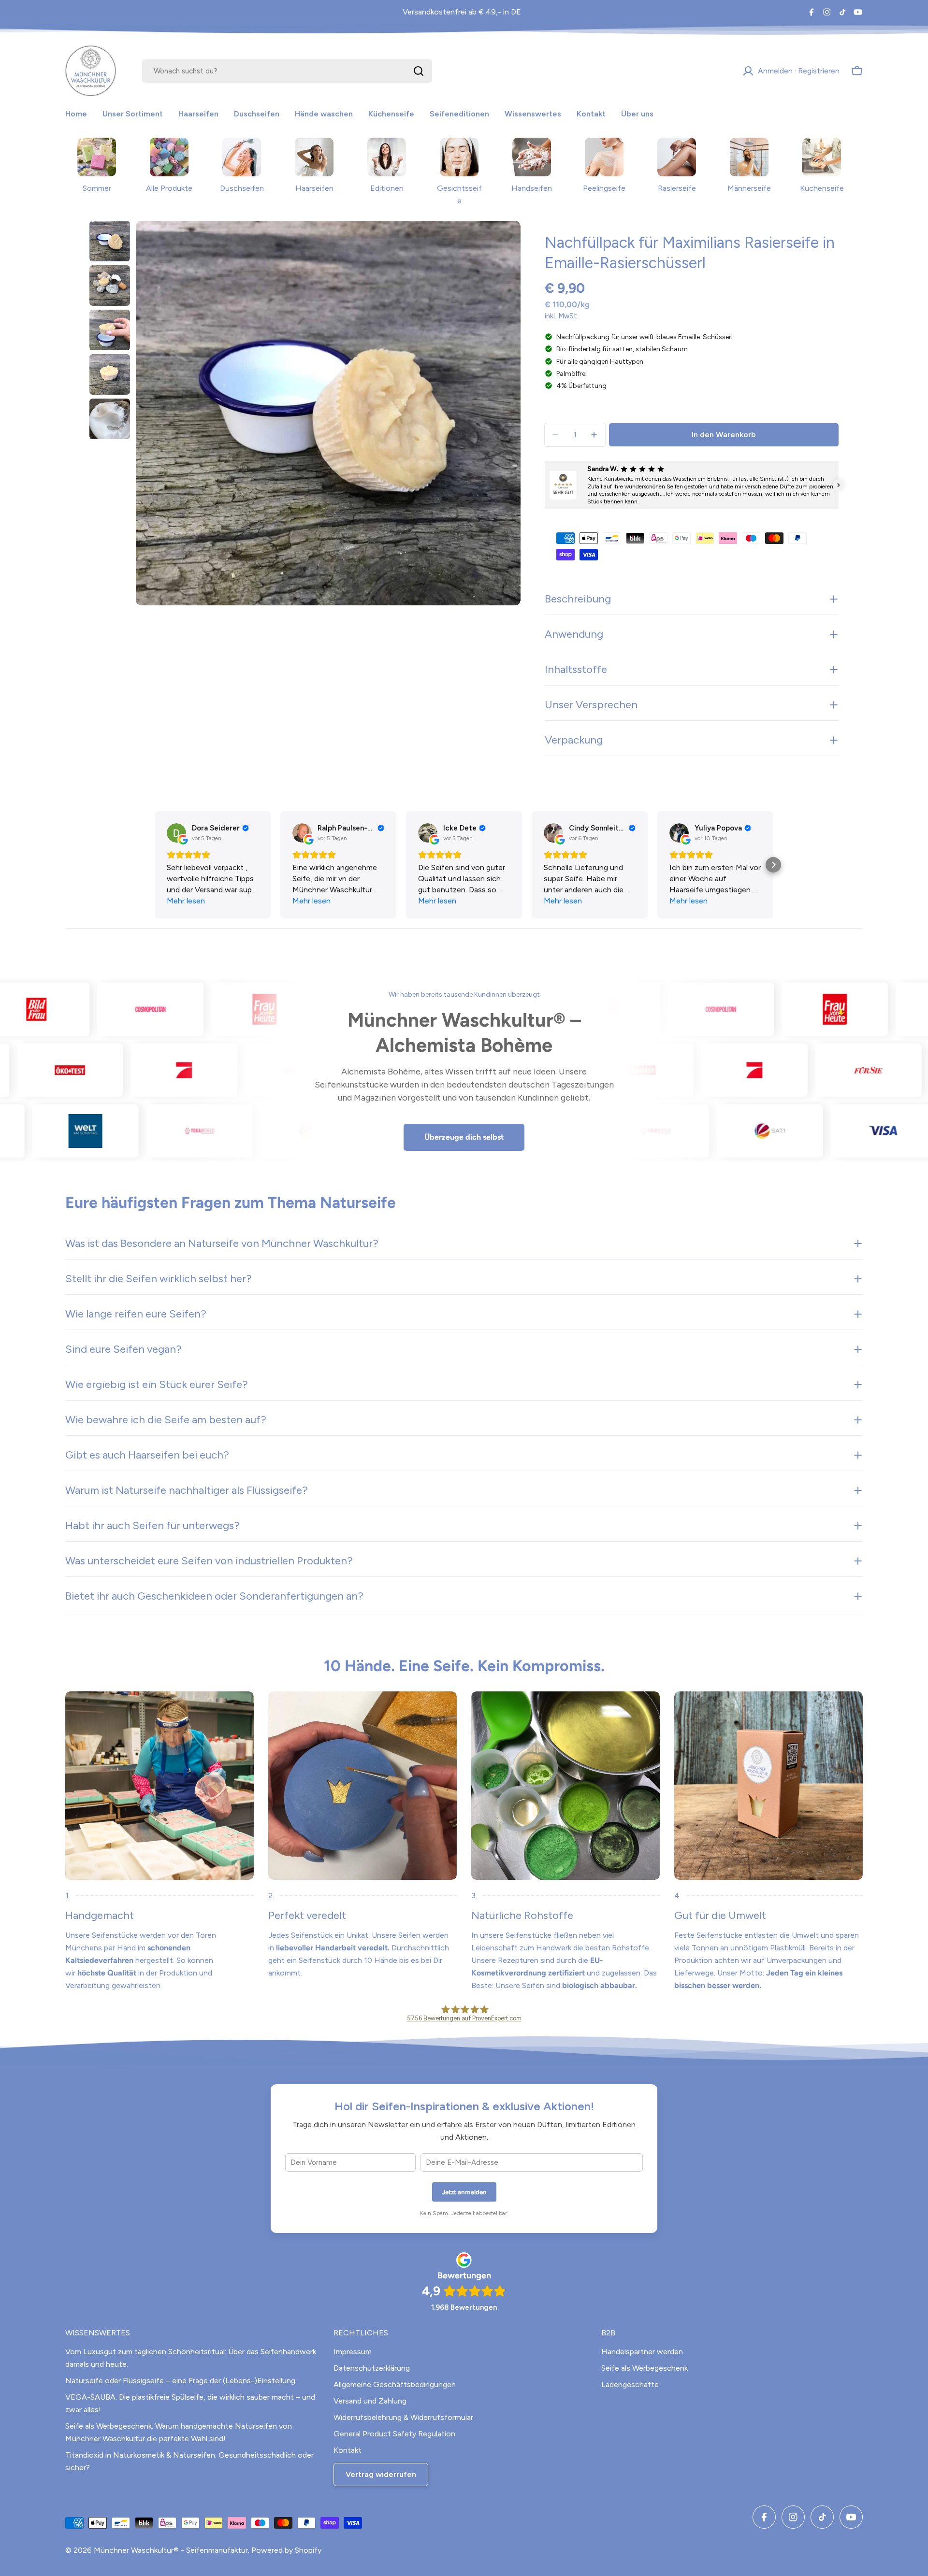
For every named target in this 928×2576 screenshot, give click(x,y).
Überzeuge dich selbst (464, 1137)
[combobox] (287, 71)
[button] (545, 485)
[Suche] (419, 71)
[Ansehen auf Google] (176, 833)
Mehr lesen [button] (186, 901)
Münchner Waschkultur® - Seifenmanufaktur (171, 2550)
